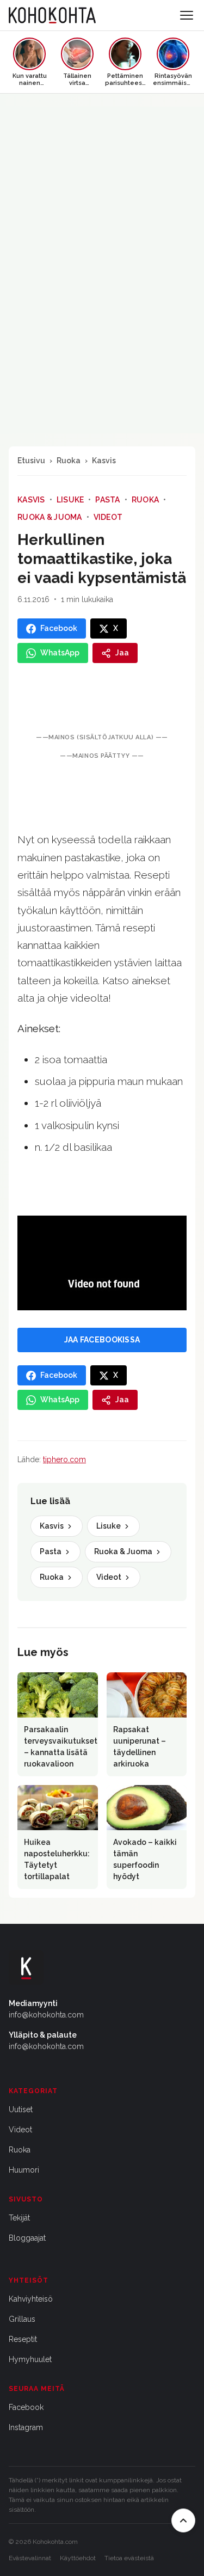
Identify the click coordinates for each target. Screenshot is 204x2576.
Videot (108, 517)
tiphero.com (64, 1459)
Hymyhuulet (30, 2359)
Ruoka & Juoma (50, 517)
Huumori (24, 2170)
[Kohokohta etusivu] (52, 15)
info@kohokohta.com (46, 2015)
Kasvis (104, 461)
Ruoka (69, 461)
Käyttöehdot (78, 2558)
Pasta (107, 500)
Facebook (26, 2407)
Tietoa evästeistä (129, 2558)
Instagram (26, 2427)
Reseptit (23, 2339)
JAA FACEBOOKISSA (102, 1340)
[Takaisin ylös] (183, 2520)
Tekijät (19, 2218)
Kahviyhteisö (31, 2299)
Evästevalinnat (30, 2558)
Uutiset (21, 2109)
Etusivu (31, 461)
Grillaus (22, 2319)
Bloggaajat (27, 2238)
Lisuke (70, 500)
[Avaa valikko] (187, 15)
